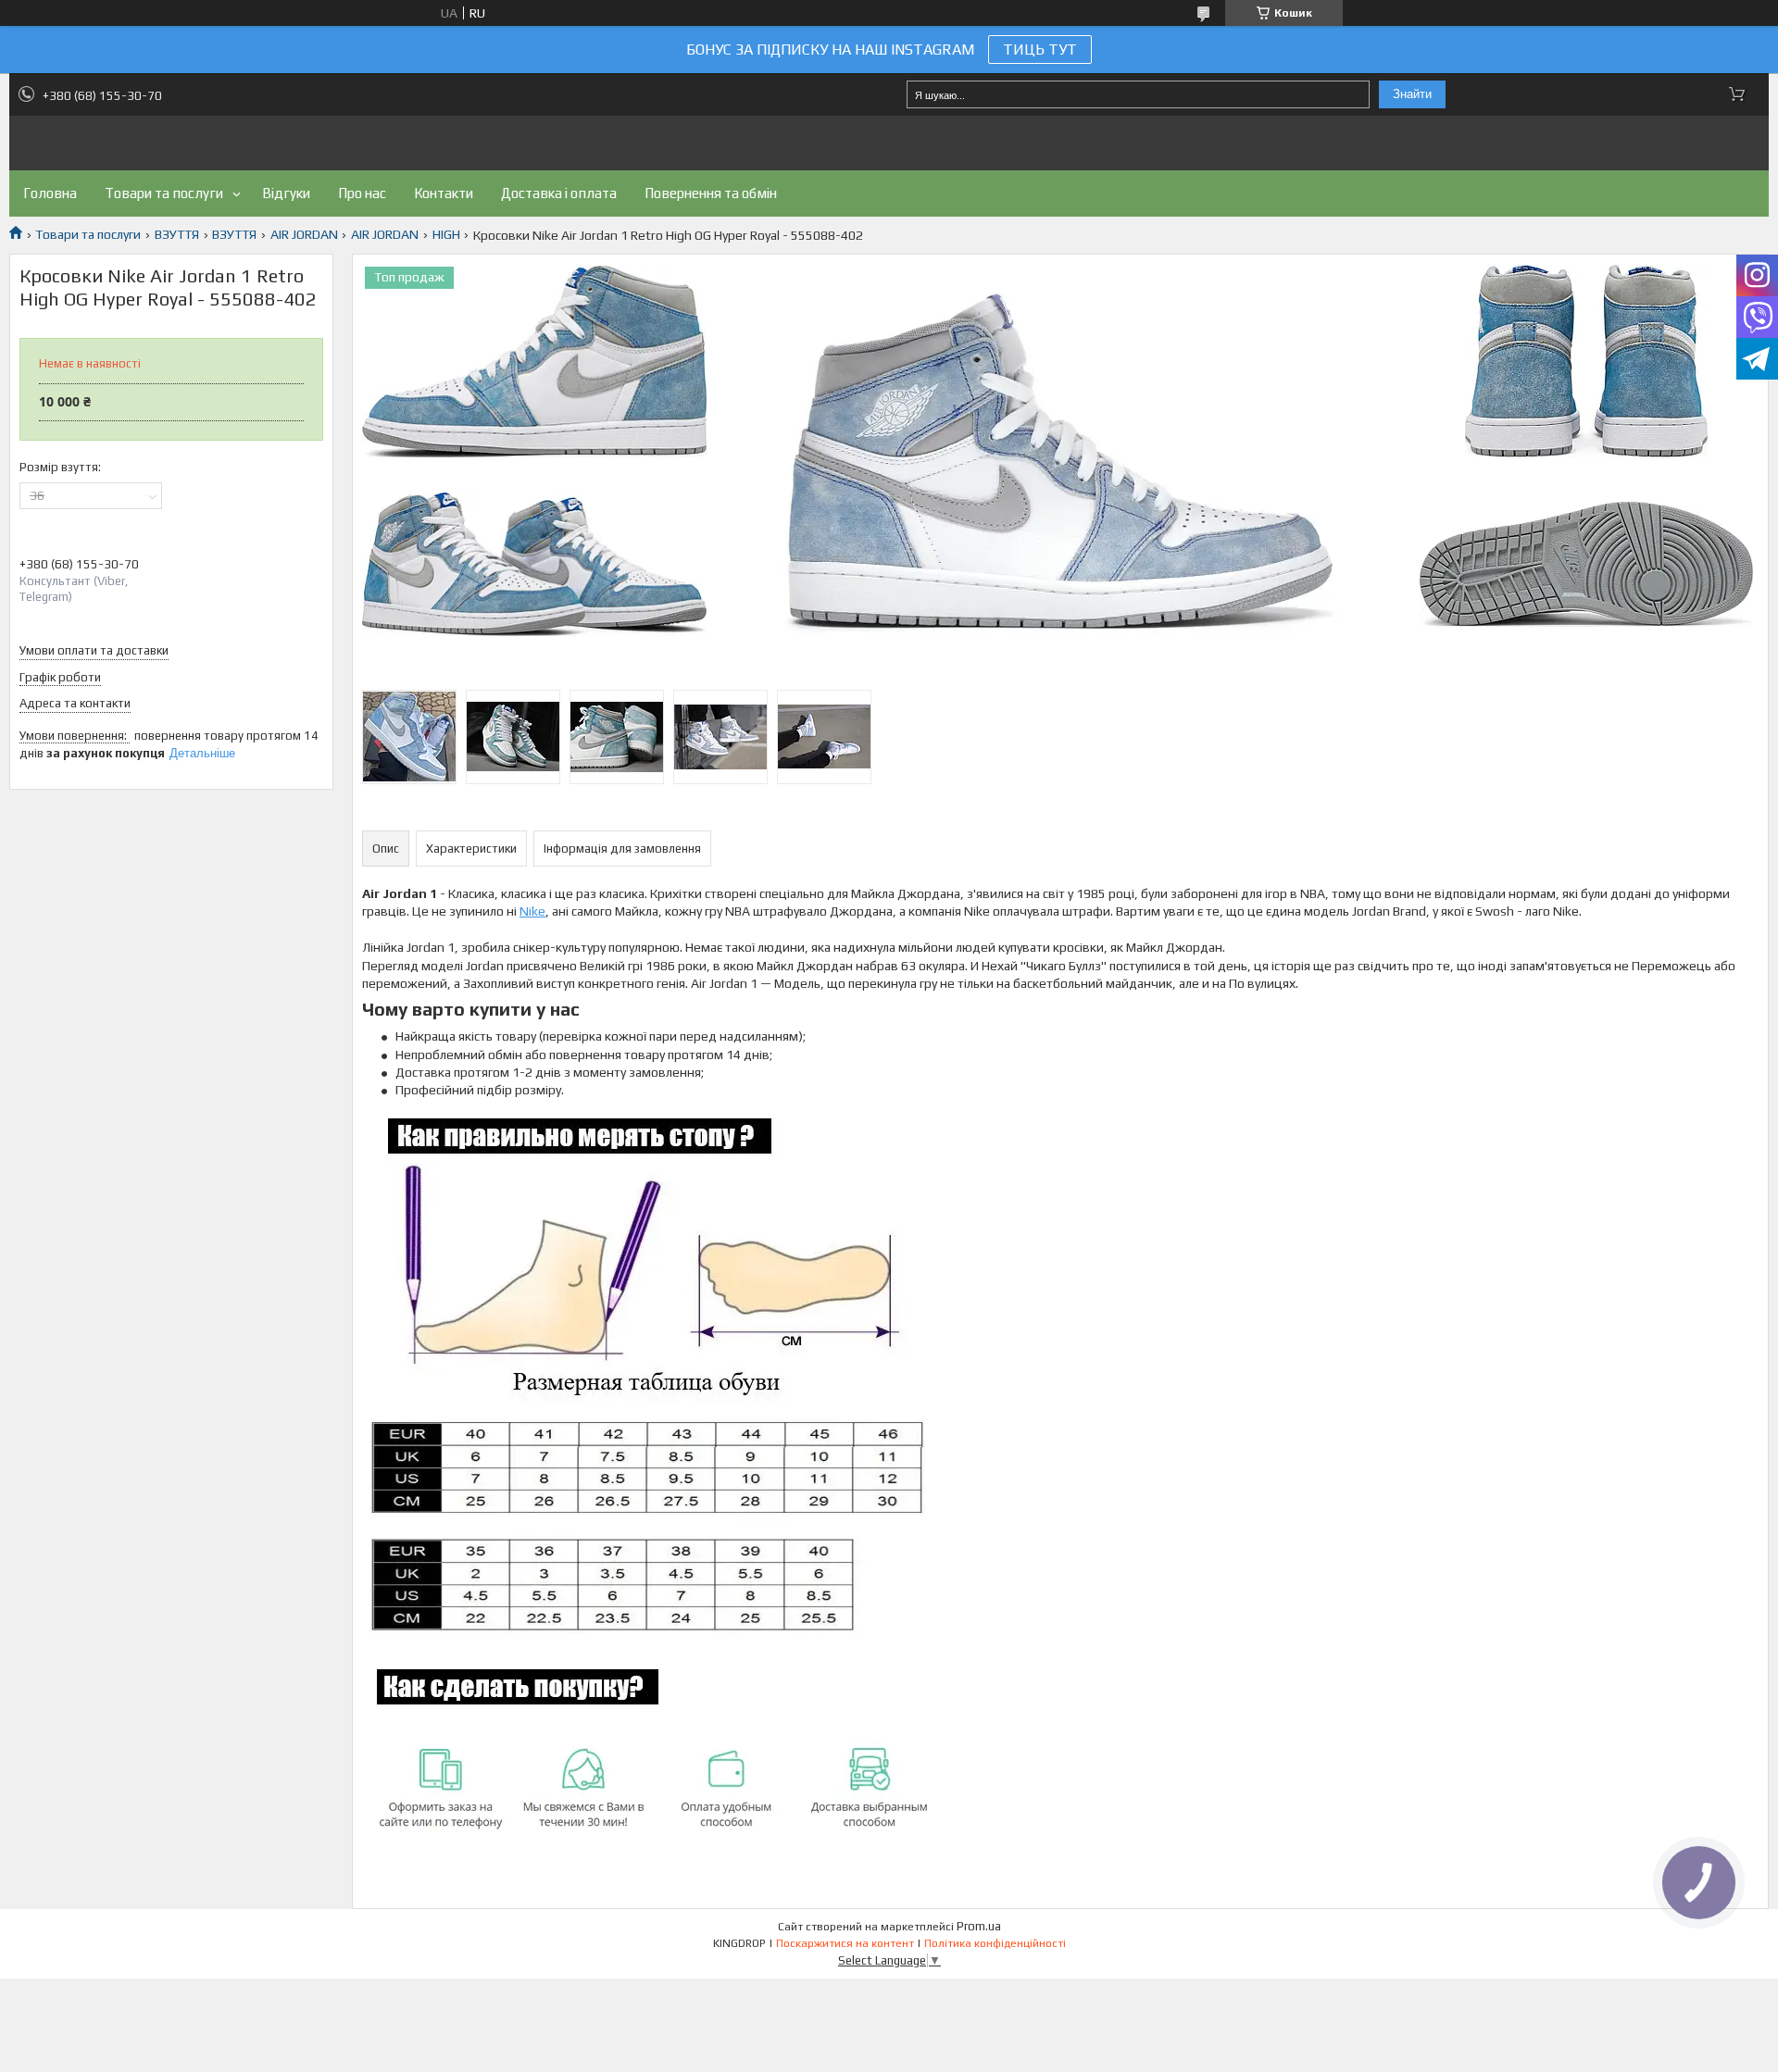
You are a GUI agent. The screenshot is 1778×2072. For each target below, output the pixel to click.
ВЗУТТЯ (177, 234)
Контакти (444, 193)
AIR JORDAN (304, 234)
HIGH (446, 234)
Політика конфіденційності (995, 1943)
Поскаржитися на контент (845, 1943)
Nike (532, 911)
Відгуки (286, 193)
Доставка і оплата (559, 193)
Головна (50, 193)
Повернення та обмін (711, 193)
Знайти (1412, 94)
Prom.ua (979, 1926)
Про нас (362, 193)
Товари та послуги (164, 193)
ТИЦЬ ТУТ (1040, 50)
